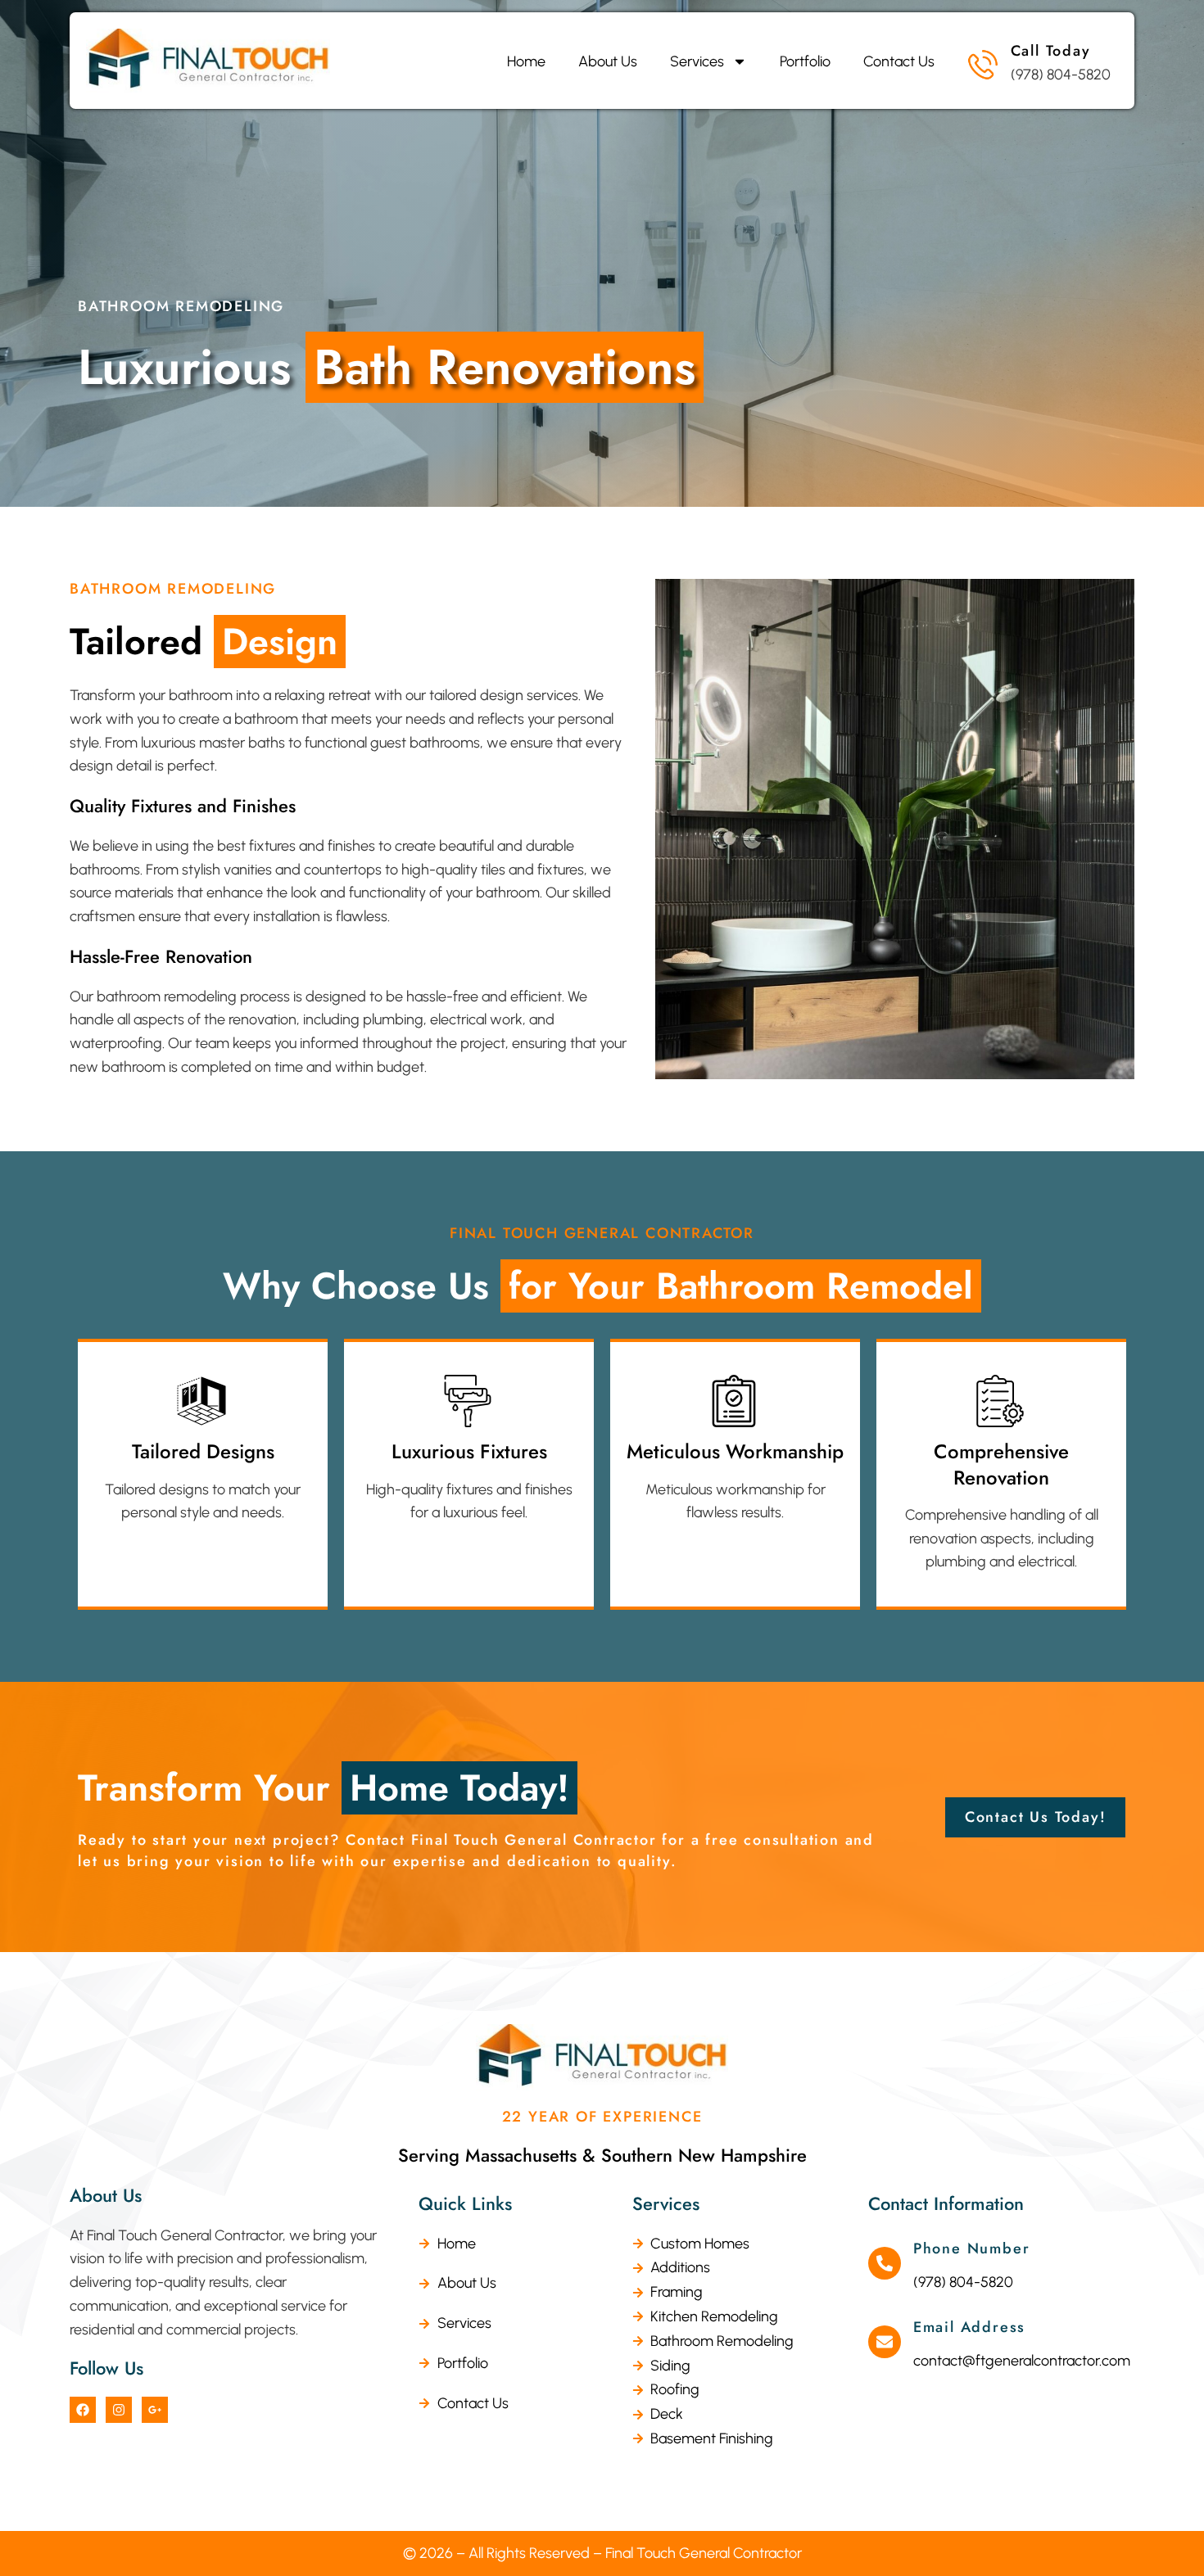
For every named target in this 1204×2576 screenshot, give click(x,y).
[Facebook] (83, 2410)
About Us (608, 61)
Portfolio (805, 61)
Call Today (1051, 51)
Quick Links (465, 2203)
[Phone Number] (885, 2263)
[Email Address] (885, 2342)
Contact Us (899, 61)
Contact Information (946, 2203)
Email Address (969, 2327)
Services (697, 61)
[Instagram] (119, 2410)
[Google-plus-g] (155, 2410)
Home (526, 61)
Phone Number (972, 2248)
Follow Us (106, 2368)
